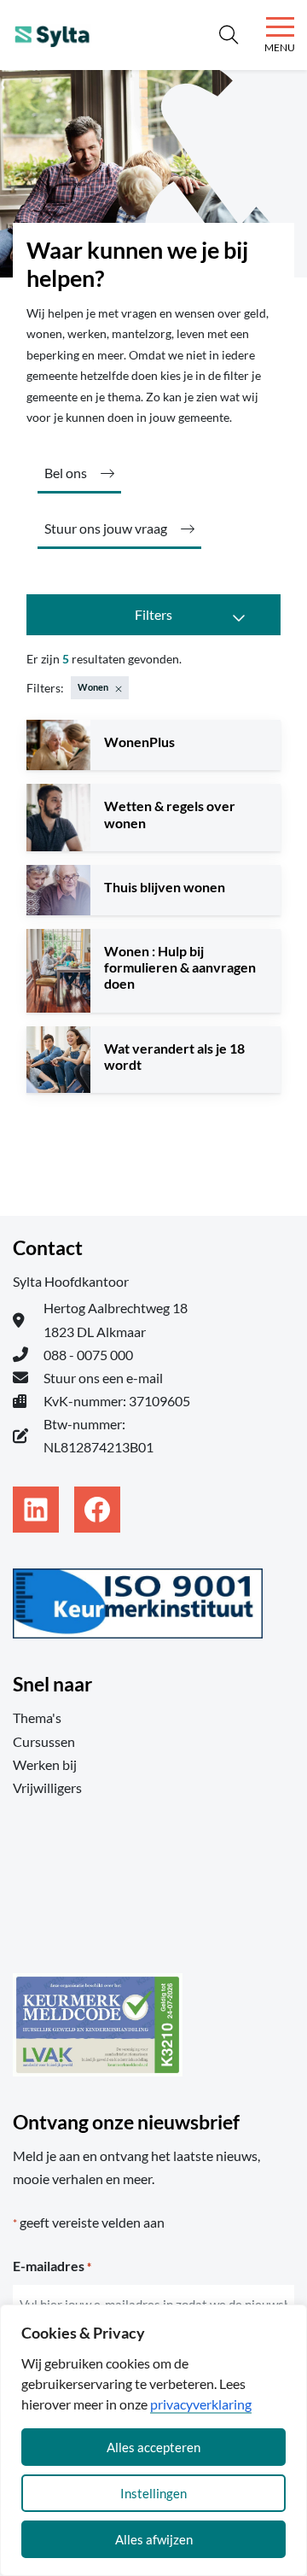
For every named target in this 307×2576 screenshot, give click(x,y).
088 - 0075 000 (88, 1355)
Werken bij (45, 1764)
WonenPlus (139, 742)
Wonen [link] (93, 687)
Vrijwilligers (47, 1787)
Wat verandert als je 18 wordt (174, 1056)
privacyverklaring (201, 2404)
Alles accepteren (153, 2447)
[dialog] (153, 2440)
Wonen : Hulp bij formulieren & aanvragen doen (180, 967)
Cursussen (44, 1741)
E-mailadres (52, 2266)
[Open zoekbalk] (228, 35)
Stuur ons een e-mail (103, 1378)
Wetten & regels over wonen (170, 814)
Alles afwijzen (154, 2539)
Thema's (37, 1717)
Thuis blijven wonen (165, 887)
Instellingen (153, 2493)
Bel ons (66, 473)
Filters (153, 614)
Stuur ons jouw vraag (106, 528)
